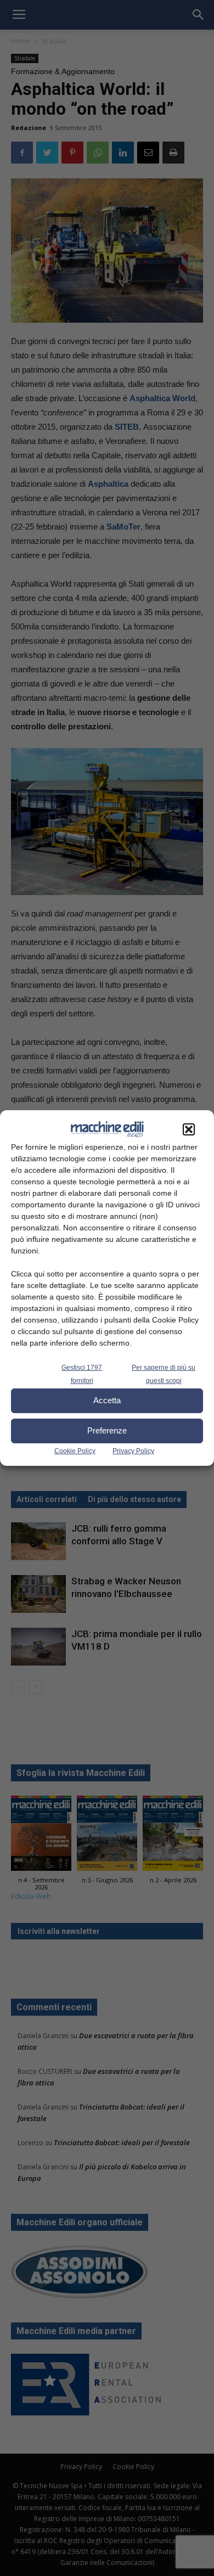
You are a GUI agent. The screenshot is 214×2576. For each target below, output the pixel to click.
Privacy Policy (133, 1451)
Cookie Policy (75, 1451)
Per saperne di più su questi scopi (164, 1374)
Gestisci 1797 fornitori (82, 1374)
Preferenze (107, 1430)
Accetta (107, 1400)
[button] (189, 1129)
